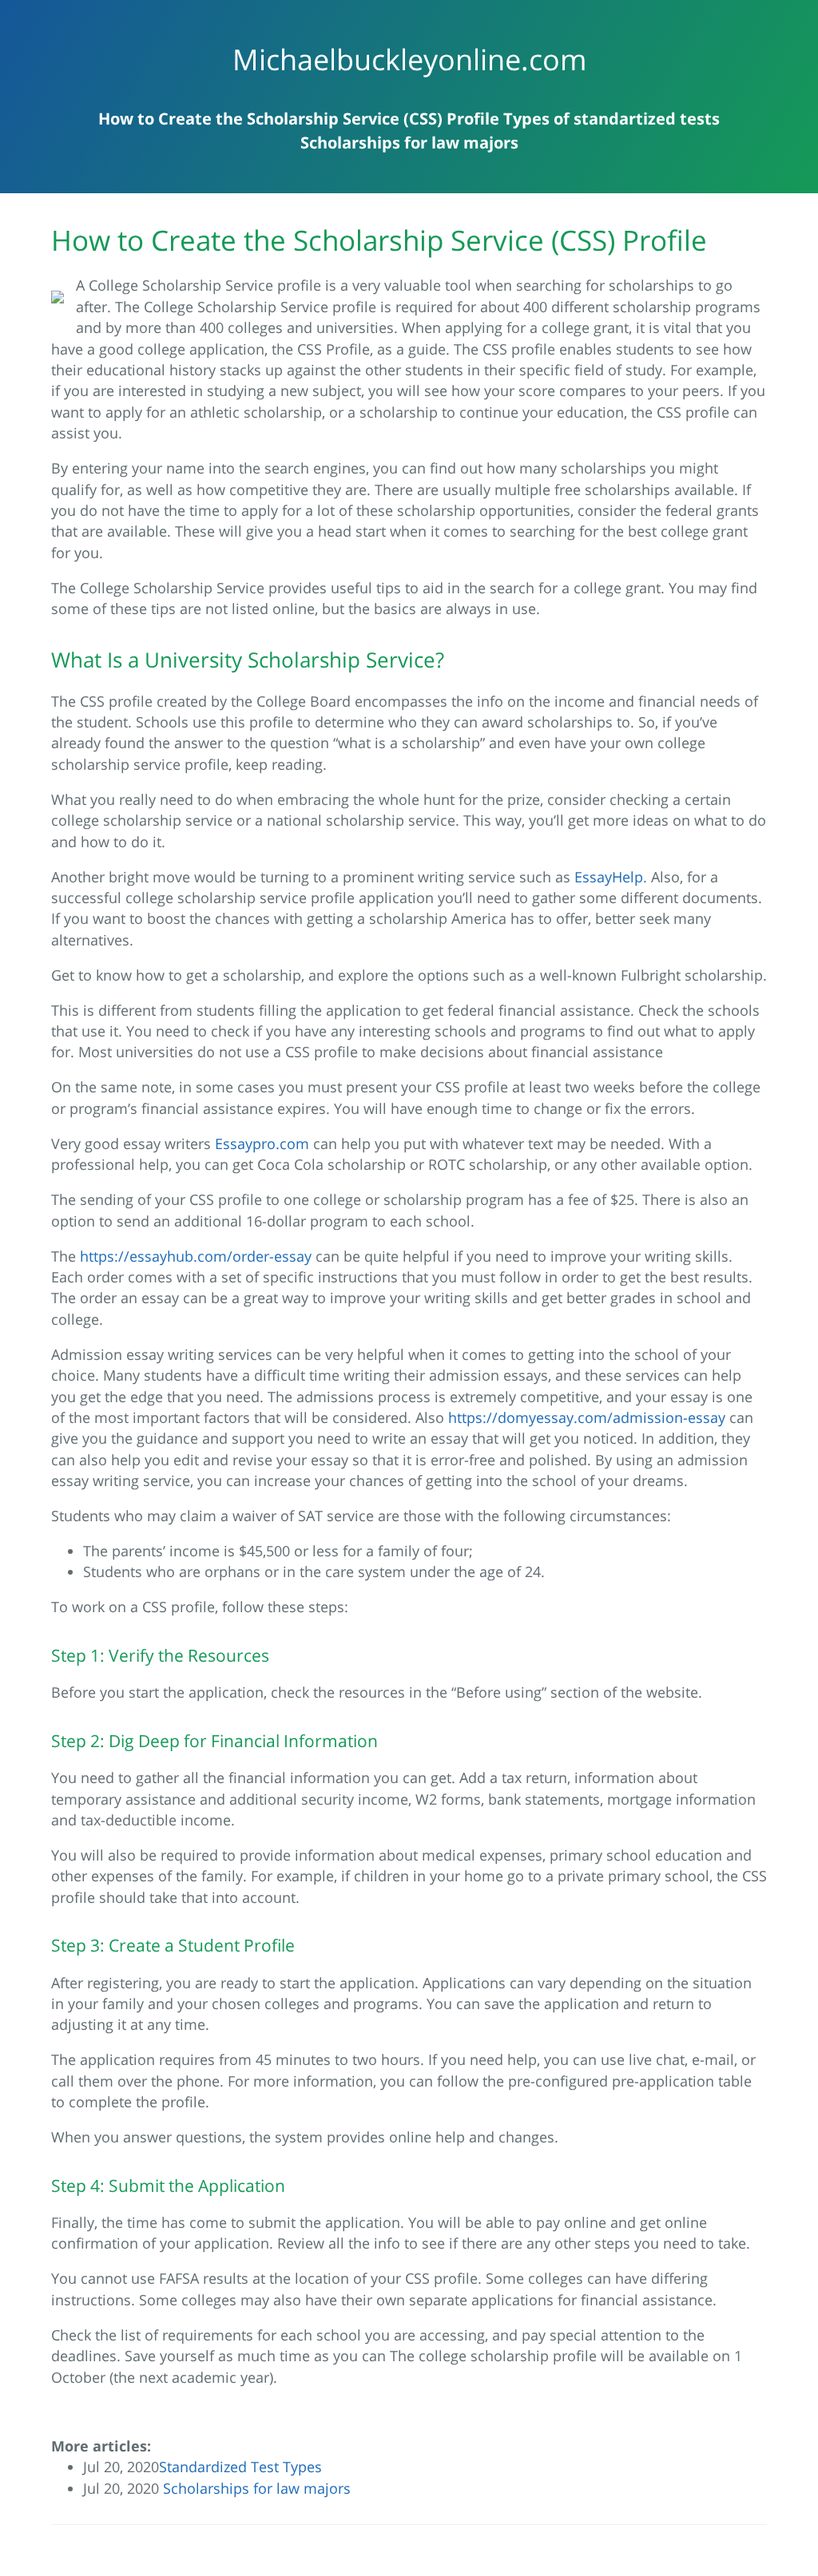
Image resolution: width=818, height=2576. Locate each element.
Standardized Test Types (240, 2467)
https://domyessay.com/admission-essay (587, 1417)
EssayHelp (609, 877)
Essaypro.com (262, 1143)
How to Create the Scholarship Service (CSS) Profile (299, 119)
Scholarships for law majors (409, 143)
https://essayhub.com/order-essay (196, 1256)
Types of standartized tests (612, 119)
